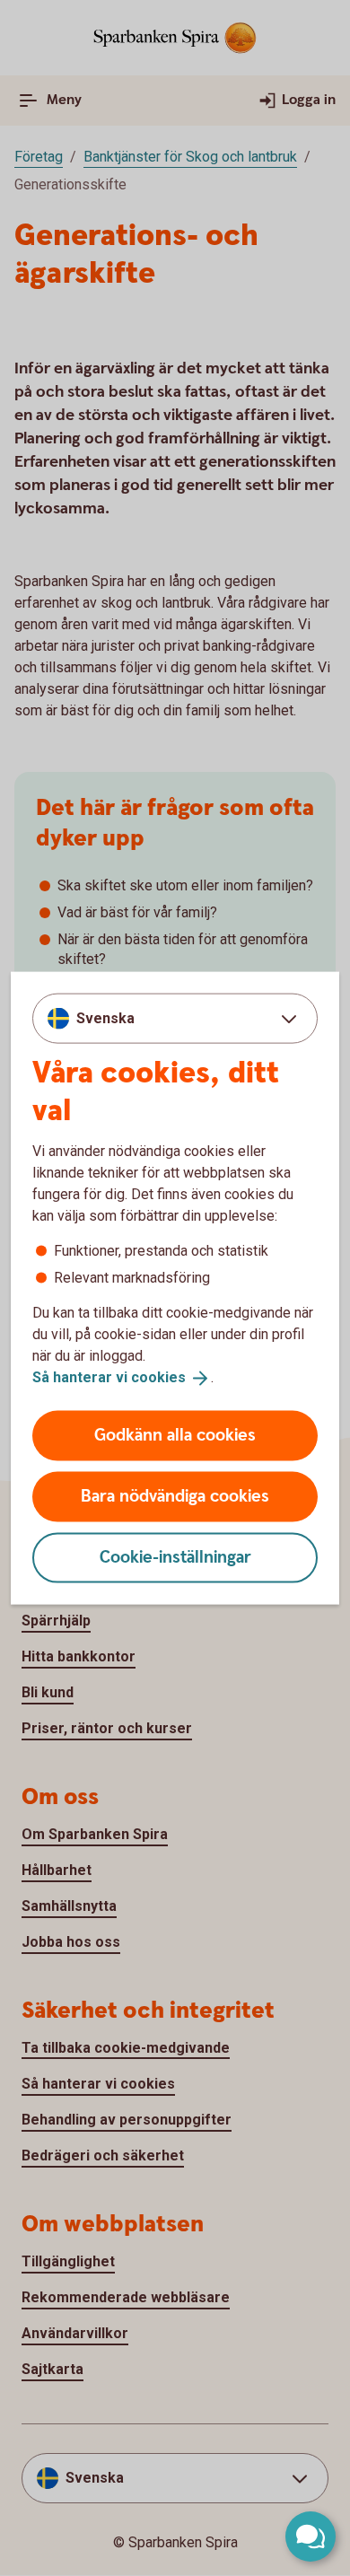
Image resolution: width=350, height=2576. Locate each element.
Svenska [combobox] (105, 1018)
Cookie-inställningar (175, 1557)
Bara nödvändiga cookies (175, 1496)
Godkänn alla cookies (175, 1435)
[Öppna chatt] (311, 2537)
